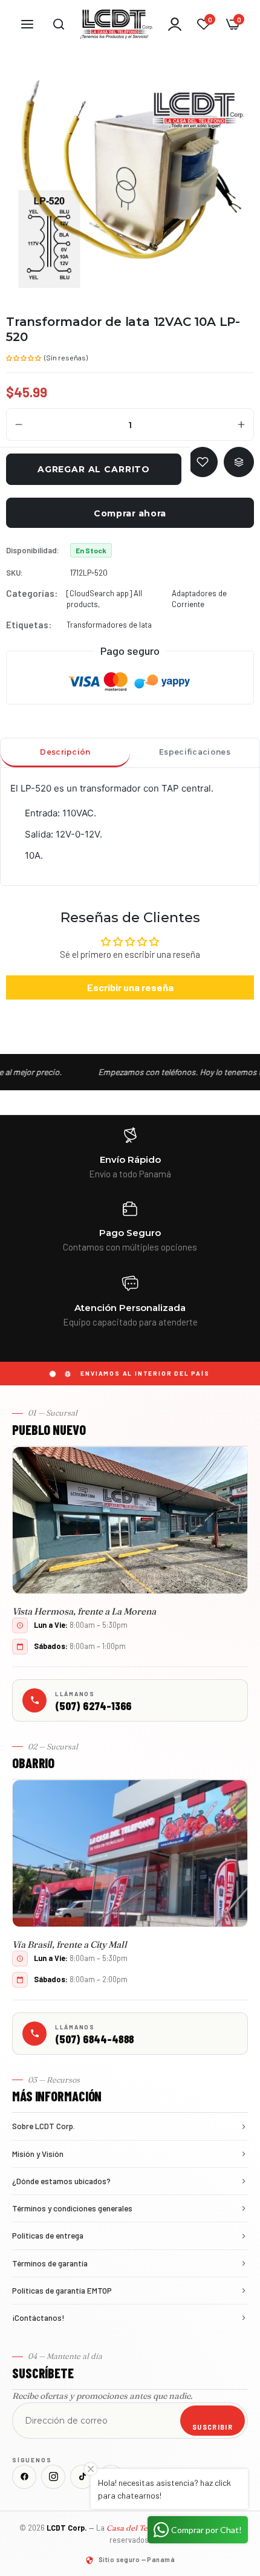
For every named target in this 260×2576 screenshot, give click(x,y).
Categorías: (32, 593)
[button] (24, 357)
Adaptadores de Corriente (199, 599)
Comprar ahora (130, 513)
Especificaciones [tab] (195, 752)
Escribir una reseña (130, 987)
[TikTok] (82, 2477)
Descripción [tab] (65, 752)
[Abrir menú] (27, 24)
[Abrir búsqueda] (59, 24)
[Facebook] (24, 2477)
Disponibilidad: (33, 550)
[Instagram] (53, 2477)
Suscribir (213, 2427)
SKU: (15, 573)
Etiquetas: (29, 625)
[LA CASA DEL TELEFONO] (117, 24)
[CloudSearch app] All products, (104, 599)
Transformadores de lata (109, 625)
